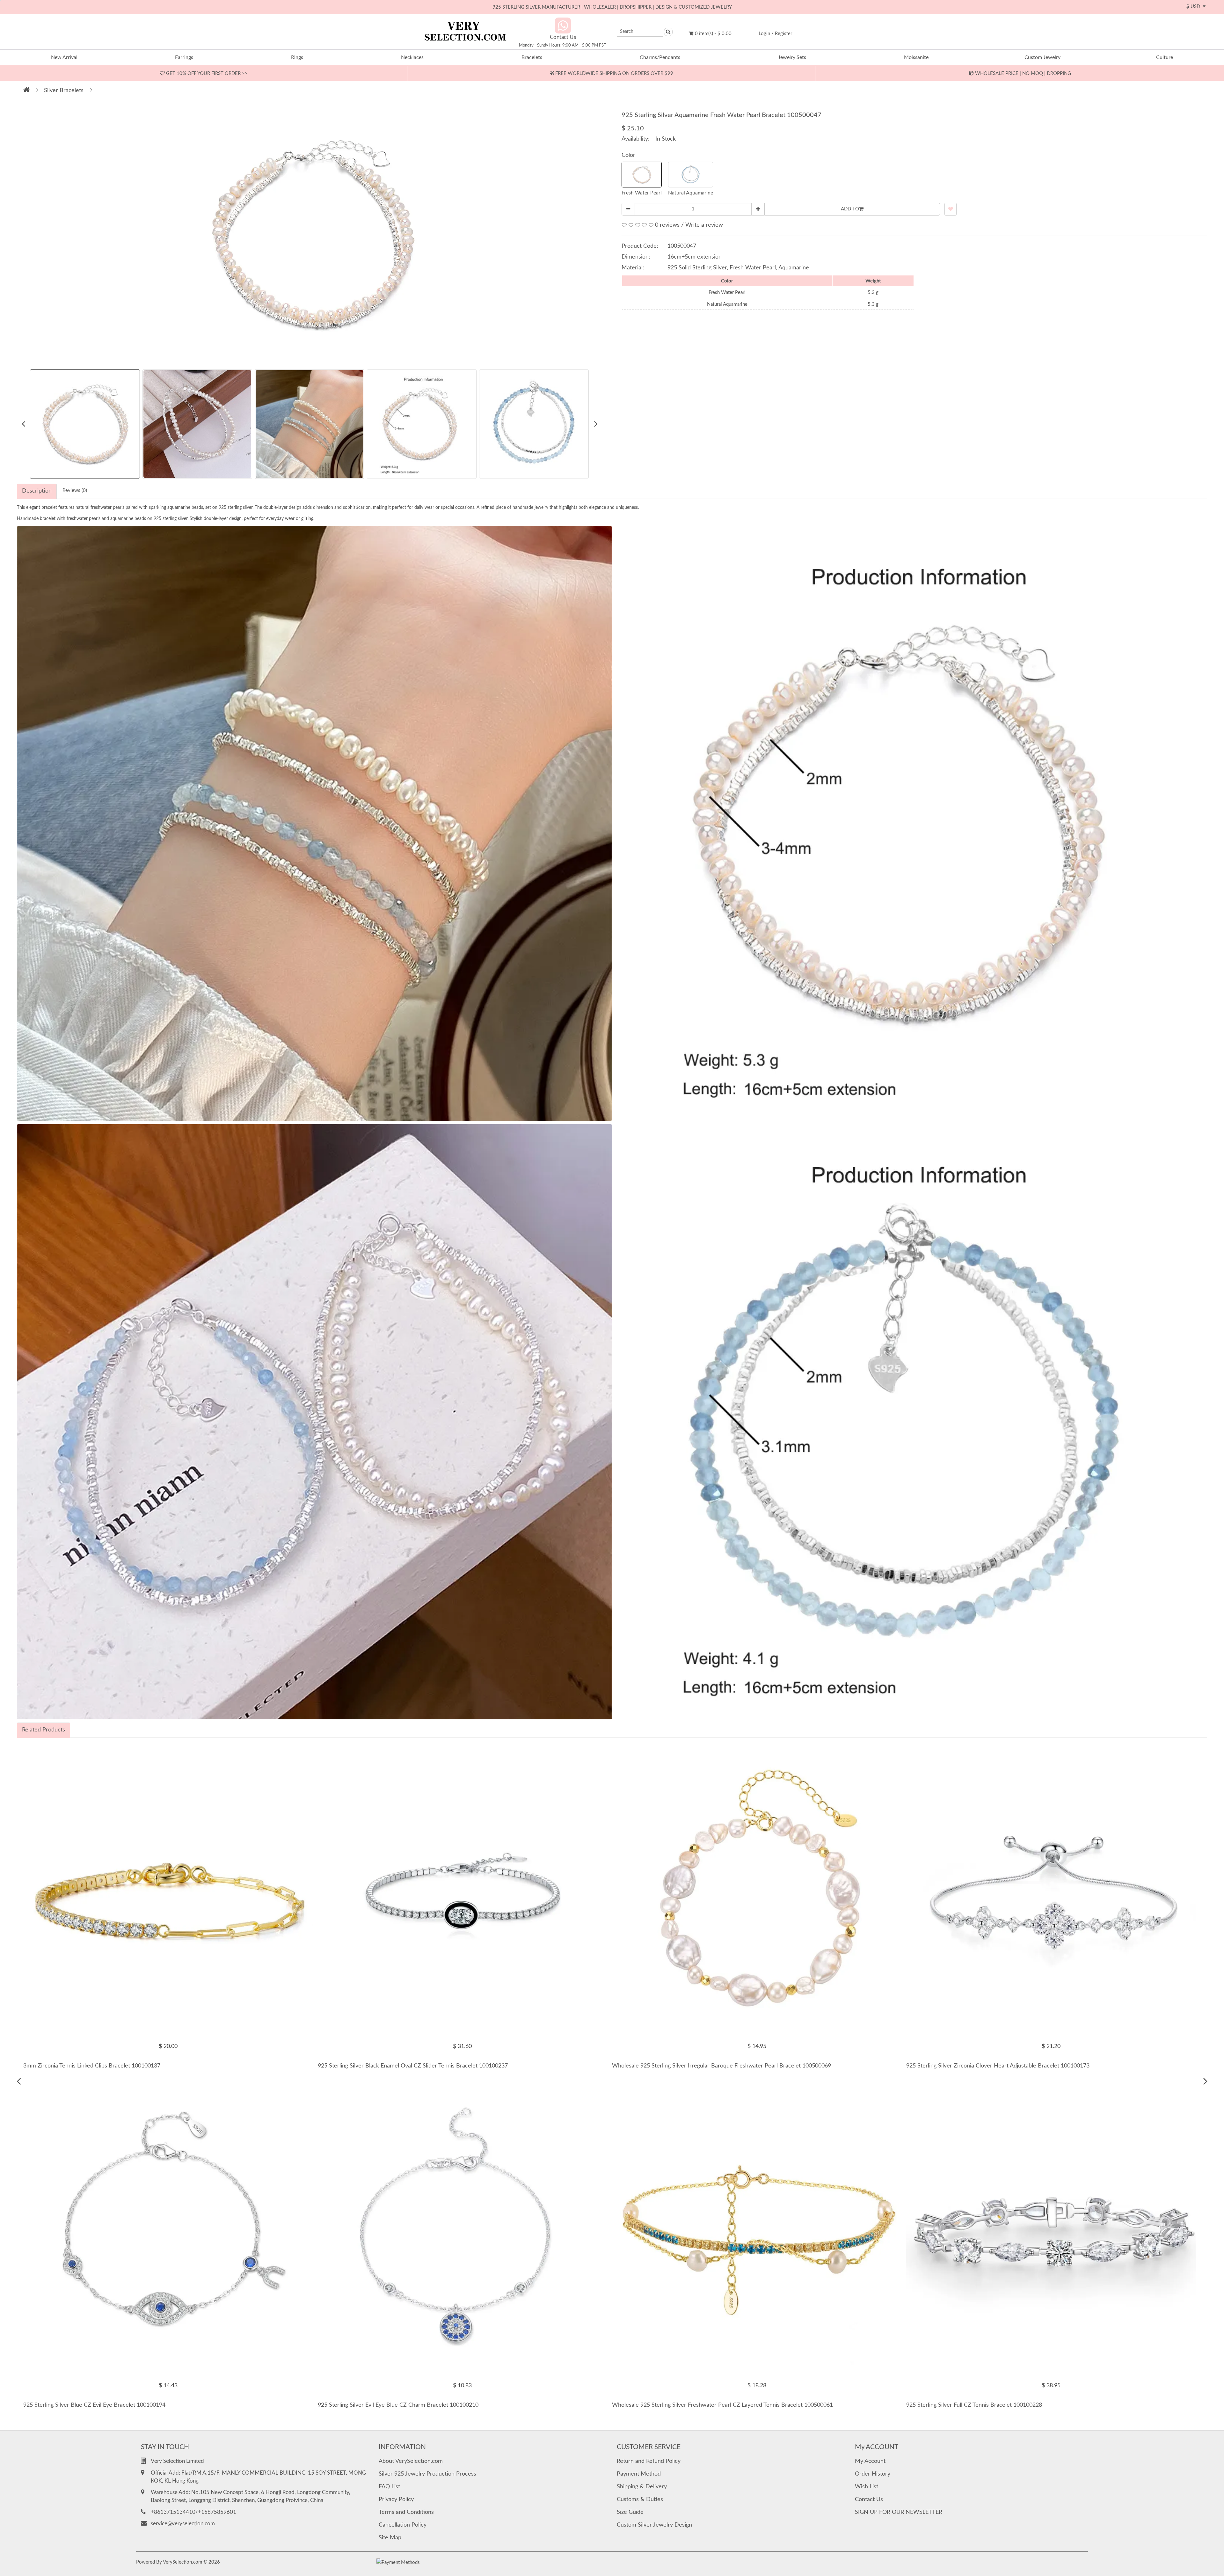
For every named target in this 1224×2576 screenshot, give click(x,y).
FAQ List (389, 2487)
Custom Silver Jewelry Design (654, 2525)
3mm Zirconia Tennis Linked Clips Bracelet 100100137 (92, 2066)
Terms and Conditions (406, 2512)
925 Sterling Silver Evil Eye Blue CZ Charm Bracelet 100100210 (398, 2405)
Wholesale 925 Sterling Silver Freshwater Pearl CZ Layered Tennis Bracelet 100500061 (722, 2405)
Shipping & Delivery (642, 2487)
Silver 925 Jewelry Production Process (427, 2474)
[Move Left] (19, 2082)
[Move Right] (1205, 2082)
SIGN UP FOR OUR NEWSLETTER (899, 2512)
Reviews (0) (75, 490)
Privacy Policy (396, 2499)
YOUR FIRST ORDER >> (206, 73)
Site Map (390, 2538)
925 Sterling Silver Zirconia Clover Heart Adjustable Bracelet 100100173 (998, 2066)
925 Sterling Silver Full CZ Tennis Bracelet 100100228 (974, 2405)
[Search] (668, 32)
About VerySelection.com (411, 2461)
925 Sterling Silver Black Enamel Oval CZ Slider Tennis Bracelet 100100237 (413, 2066)
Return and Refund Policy (649, 2461)
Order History (873, 2474)
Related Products (44, 1730)
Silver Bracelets (64, 91)
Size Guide (630, 2512)
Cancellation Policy (403, 2525)
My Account (870, 2461)
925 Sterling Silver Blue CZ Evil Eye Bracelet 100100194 (94, 2405)
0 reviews (667, 225)
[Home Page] (26, 91)
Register (783, 34)
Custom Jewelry (1042, 57)
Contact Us (869, 2499)
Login (764, 34)
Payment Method (639, 2474)
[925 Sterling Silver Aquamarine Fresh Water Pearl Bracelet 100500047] (312, 234)
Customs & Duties (640, 2499)
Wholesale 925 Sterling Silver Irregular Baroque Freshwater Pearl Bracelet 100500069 (721, 2066)
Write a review (704, 225)
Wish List (867, 2487)
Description (37, 491)
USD (1195, 7)
